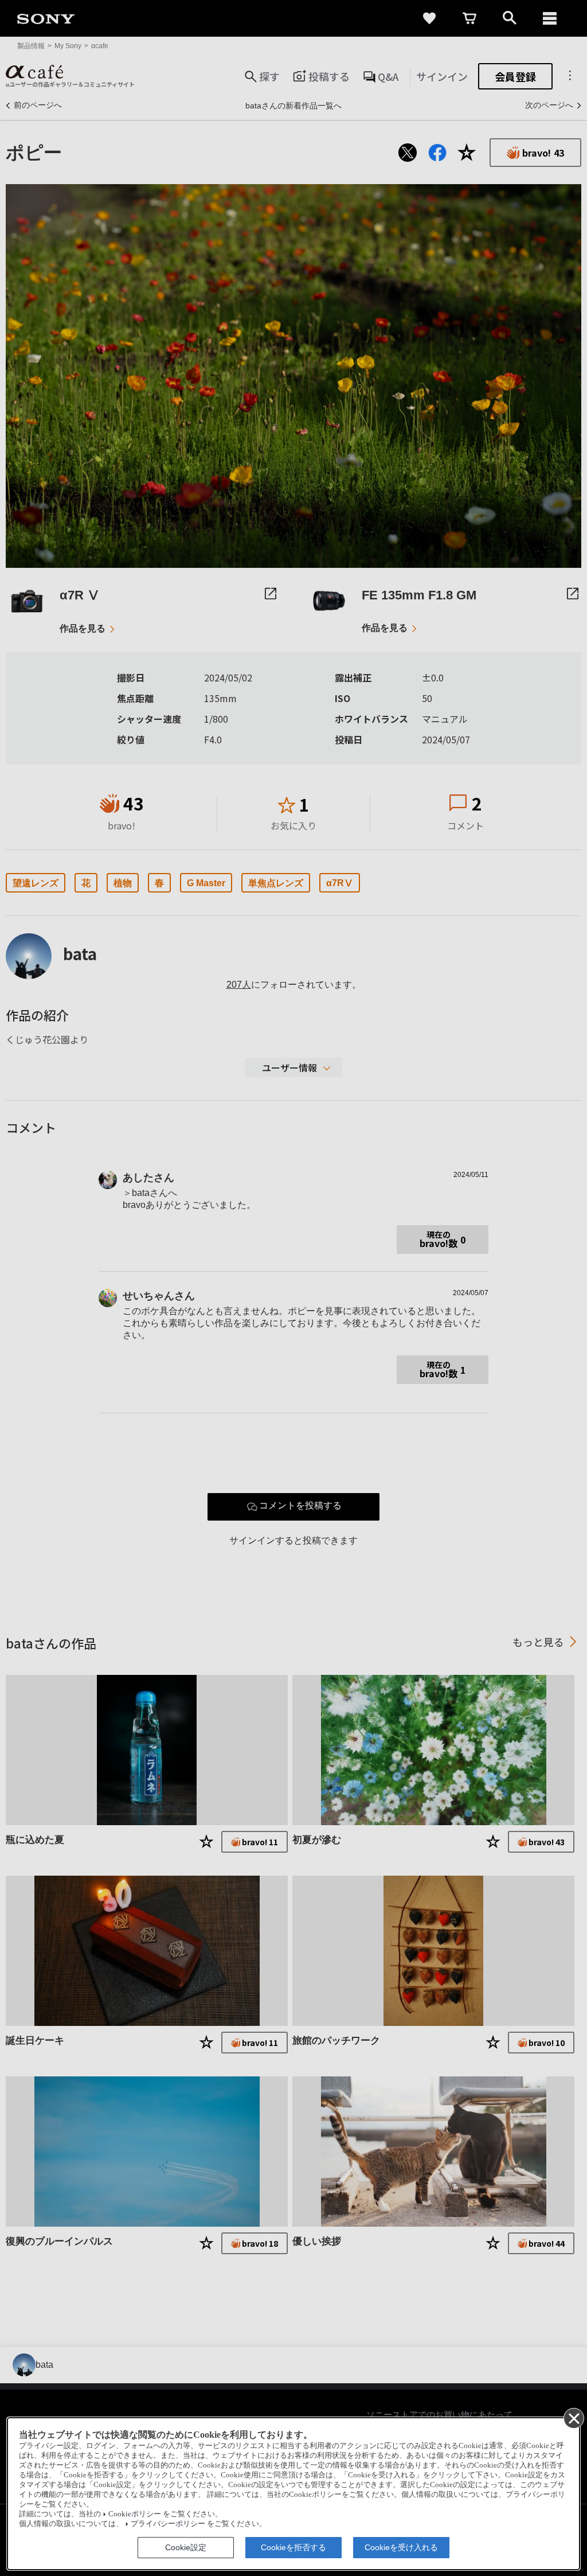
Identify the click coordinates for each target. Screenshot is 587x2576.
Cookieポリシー (135, 2514)
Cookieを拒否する (293, 2547)
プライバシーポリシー (168, 2524)
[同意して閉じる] (573, 2418)
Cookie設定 (186, 2547)
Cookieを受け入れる (401, 2547)
